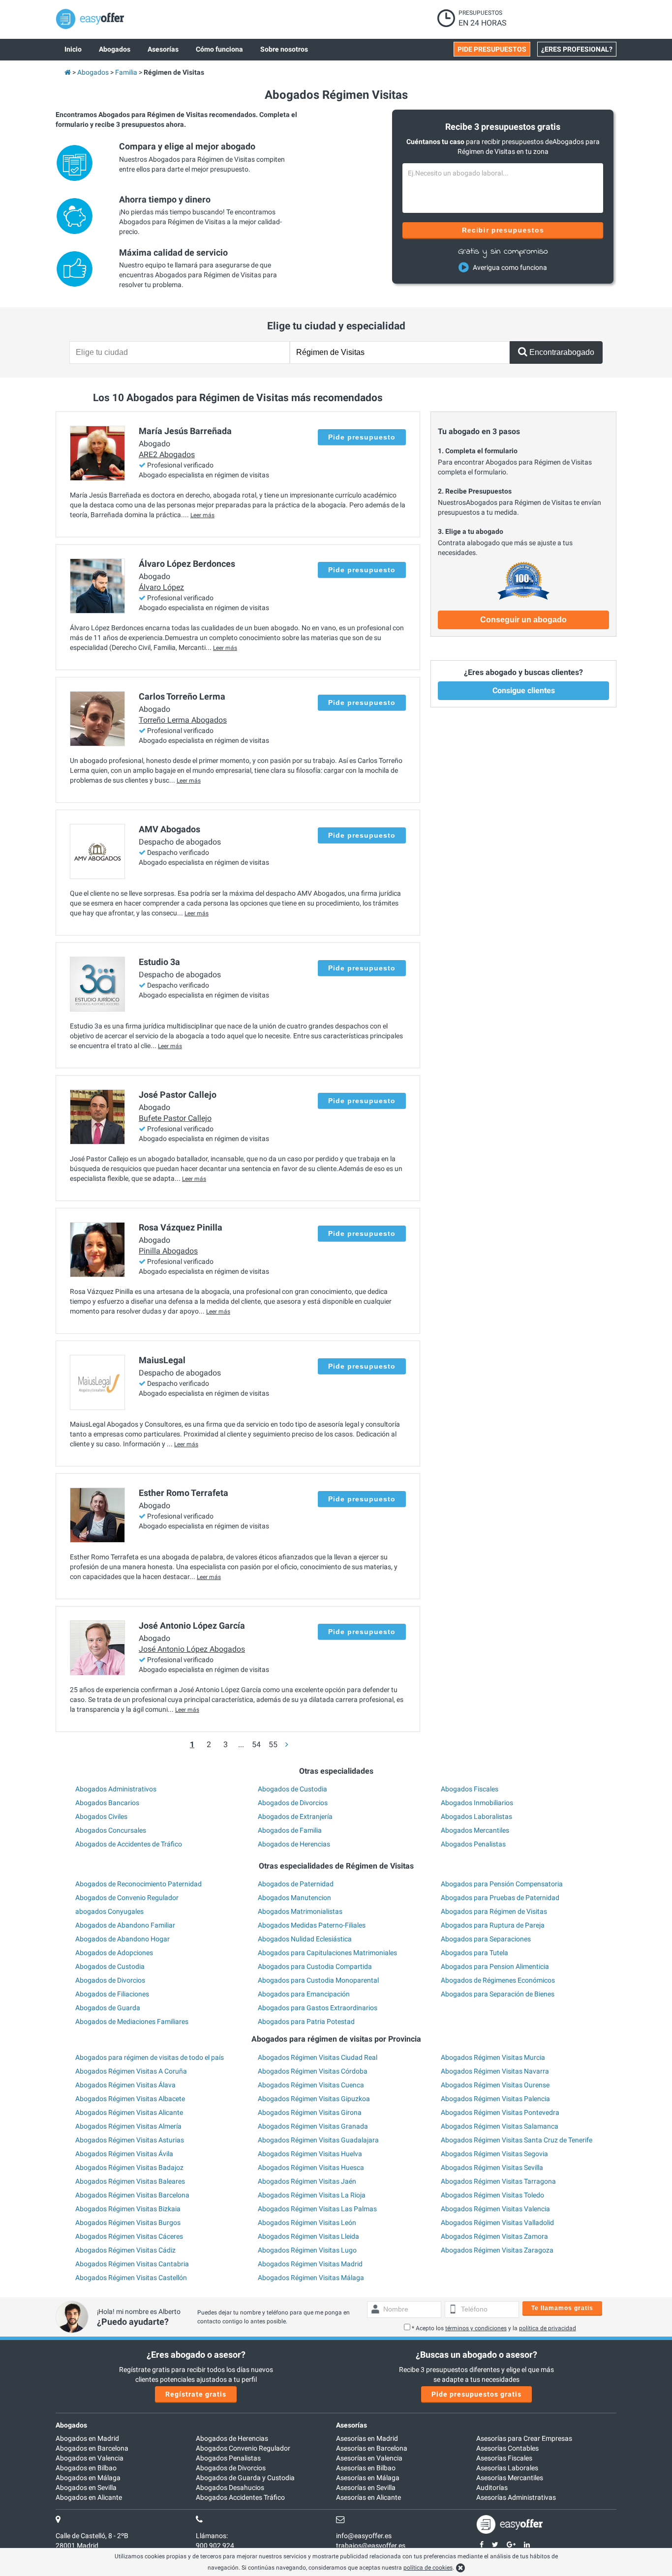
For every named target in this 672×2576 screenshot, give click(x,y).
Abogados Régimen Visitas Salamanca (500, 2126)
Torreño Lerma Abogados (183, 720)
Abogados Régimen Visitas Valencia (495, 2209)
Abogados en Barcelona (92, 2448)
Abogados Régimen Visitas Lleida (308, 2236)
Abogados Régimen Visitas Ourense (495, 2085)
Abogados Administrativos (116, 1789)
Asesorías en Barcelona (372, 2448)
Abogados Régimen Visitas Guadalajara (318, 2140)
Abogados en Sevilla (86, 2488)
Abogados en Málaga (88, 2478)
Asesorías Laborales (507, 2468)
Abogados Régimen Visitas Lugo (307, 2250)
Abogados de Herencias (294, 1844)
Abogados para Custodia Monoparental (318, 1980)
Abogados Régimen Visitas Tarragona (498, 2181)
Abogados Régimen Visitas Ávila (124, 2154)
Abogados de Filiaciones (112, 1994)
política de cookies (428, 2568)
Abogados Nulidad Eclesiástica (305, 1939)
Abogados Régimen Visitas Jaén (307, 2181)
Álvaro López (161, 587)
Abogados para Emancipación (304, 1994)
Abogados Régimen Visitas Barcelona (132, 2195)
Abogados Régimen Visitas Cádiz (125, 2250)
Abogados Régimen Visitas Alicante (129, 2112)
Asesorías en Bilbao (366, 2468)
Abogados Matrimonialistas (300, 1911)
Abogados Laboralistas (476, 1816)
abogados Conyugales (109, 1911)
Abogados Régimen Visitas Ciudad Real (318, 2057)
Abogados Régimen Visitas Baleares (130, 2181)
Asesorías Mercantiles (510, 2478)
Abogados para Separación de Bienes (498, 1994)
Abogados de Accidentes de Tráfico (129, 1844)
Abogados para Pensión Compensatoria (502, 1884)
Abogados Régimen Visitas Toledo (492, 2195)
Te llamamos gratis (562, 2308)
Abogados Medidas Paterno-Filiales (312, 1925)
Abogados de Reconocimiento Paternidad (138, 1884)
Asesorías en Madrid (367, 2438)
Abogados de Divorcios (293, 1803)
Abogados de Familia (290, 1830)
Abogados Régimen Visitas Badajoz (129, 2167)
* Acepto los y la (494, 2328)
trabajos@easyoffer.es (371, 2546)
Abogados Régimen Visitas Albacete (130, 2099)
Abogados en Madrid (87, 2438)
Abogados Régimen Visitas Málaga (311, 2278)
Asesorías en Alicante (368, 2497)
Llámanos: (212, 2536)
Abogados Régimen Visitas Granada (313, 2126)
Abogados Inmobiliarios (477, 1803)
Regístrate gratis (196, 2394)
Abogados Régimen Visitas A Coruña (131, 2071)
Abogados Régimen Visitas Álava (125, 2085)
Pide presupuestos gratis (476, 2394)
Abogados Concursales (111, 1830)
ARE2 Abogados (167, 454)
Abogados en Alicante (89, 2497)
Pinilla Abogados (168, 1251)
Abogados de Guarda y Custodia (245, 2478)
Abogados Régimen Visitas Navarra (495, 2071)
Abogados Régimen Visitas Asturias (130, 2140)
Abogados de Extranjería (295, 1816)
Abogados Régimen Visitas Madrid (310, 2264)
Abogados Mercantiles (475, 1830)
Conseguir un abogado (523, 620)
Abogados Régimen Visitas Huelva (310, 2154)
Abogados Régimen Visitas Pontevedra (500, 2112)
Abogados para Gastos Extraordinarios (318, 2008)
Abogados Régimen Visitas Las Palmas (317, 2209)
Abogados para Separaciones (486, 1939)
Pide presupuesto (362, 437)
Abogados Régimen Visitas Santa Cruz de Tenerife (517, 2140)
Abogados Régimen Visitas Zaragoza (497, 2250)
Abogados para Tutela (474, 1953)
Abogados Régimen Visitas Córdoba (313, 2071)
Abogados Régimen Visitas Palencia (495, 2099)
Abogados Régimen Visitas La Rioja (312, 2195)
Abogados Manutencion (294, 1898)
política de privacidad (548, 2328)
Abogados (71, 2425)
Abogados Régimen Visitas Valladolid (497, 2223)
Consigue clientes (524, 690)
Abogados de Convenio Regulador (127, 1898)
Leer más (202, 515)
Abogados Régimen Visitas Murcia (493, 2057)
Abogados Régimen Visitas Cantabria (132, 2264)
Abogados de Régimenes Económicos (498, 1980)
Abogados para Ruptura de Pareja (493, 1925)
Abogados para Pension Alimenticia (495, 1966)
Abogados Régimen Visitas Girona (310, 2112)
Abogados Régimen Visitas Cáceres (129, 2236)
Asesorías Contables (507, 2448)
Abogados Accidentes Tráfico (240, 2497)
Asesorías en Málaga (368, 2478)
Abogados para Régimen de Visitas (494, 1911)
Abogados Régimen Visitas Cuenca (311, 2085)
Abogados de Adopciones (114, 1953)
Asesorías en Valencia (369, 2458)
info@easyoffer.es (364, 2536)
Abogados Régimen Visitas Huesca (311, 2167)
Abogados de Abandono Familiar (125, 1925)
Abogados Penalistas (473, 1844)
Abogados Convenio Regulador (243, 2448)
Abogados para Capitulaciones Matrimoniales (327, 1953)
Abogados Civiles (101, 1816)
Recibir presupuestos (503, 230)
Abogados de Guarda (108, 2008)
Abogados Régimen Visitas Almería (128, 2126)
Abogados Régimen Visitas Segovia (494, 2154)
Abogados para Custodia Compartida (315, 1966)
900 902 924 (215, 2546)
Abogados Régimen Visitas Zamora (494, 2236)
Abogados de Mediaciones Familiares (132, 2021)
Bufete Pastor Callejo (175, 1118)
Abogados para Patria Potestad (306, 2021)
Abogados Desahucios (230, 2488)
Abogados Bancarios (107, 1803)
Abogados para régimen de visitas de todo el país (150, 2057)
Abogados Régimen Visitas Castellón (131, 2278)
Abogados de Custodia (292, 1789)
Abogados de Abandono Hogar (122, 1939)
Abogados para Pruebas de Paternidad (500, 1898)
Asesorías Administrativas (516, 2497)
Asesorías (351, 2425)
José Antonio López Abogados (192, 1649)
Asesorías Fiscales (504, 2458)
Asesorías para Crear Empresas (524, 2438)
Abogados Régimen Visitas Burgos (128, 2223)
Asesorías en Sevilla (366, 2488)
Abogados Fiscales (470, 1789)
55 (273, 1744)
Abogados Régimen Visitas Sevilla (492, 2167)
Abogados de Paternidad (296, 1884)
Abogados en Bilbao (86, 2468)
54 (256, 1744)
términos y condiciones (476, 2328)
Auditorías (492, 2488)
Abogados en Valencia (90, 2458)
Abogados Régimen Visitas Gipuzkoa (314, 2099)
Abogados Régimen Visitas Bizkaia (128, 2209)
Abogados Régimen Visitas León (307, 2223)
